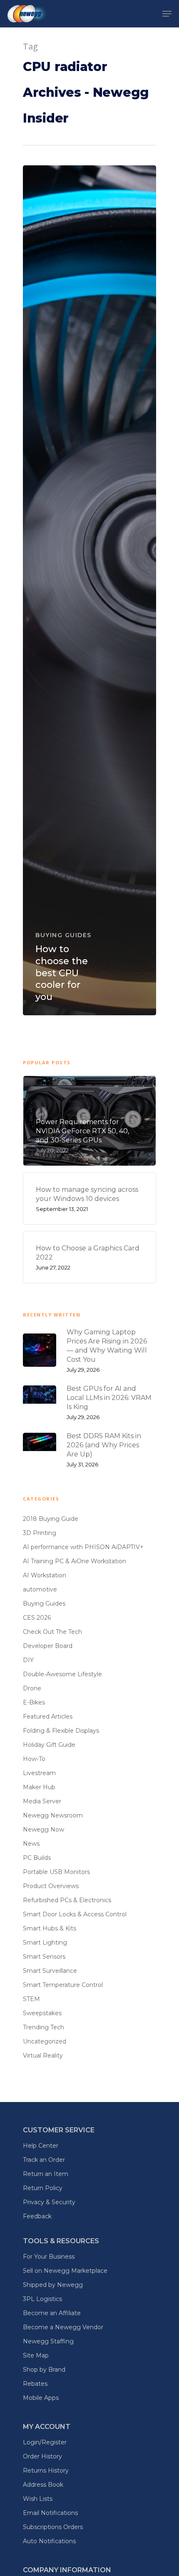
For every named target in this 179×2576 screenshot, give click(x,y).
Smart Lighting (45, 1942)
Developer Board (48, 1646)
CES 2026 (37, 1618)
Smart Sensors (44, 1957)
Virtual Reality (43, 2055)
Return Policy (43, 2188)
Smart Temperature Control (63, 1985)
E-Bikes (34, 1702)
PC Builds (37, 1858)
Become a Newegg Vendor (63, 2327)
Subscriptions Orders (53, 2527)
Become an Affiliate (52, 2313)
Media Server (42, 1801)
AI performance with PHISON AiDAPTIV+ (83, 1547)
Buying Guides (63, 935)
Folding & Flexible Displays (61, 1731)
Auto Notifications (49, 2541)
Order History (42, 2456)
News (31, 1844)
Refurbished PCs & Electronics (67, 1900)
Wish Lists (38, 2499)
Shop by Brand (44, 2370)
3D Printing (40, 1533)
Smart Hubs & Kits (50, 1928)
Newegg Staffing (48, 2341)
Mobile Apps (41, 2398)
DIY (28, 1660)
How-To (34, 1759)
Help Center (41, 2146)
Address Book (43, 2485)
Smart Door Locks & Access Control (75, 1914)
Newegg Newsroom (53, 1815)
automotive (40, 1589)
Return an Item (46, 2174)
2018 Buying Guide (51, 1519)
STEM (31, 1999)
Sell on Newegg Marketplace (65, 2271)
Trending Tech (44, 2027)
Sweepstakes (42, 2013)
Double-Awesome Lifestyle (62, 1674)
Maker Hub (39, 1787)
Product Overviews (51, 1886)
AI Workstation (45, 1575)
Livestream (39, 1773)
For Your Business (49, 2257)
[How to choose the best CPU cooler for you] (89, 590)
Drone (32, 1688)
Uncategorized (45, 2041)
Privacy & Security (49, 2202)
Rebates (35, 2384)
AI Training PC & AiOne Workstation (75, 1561)
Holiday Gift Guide (49, 1745)
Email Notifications (50, 2513)
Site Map (36, 2355)
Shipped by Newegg (53, 2285)
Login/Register (45, 2442)
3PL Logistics (42, 2299)
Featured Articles (48, 1717)
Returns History (46, 2470)
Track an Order (44, 2160)
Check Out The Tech (52, 1632)
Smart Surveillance (50, 1971)
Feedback (37, 2216)
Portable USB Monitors (56, 1872)
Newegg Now (44, 1829)
